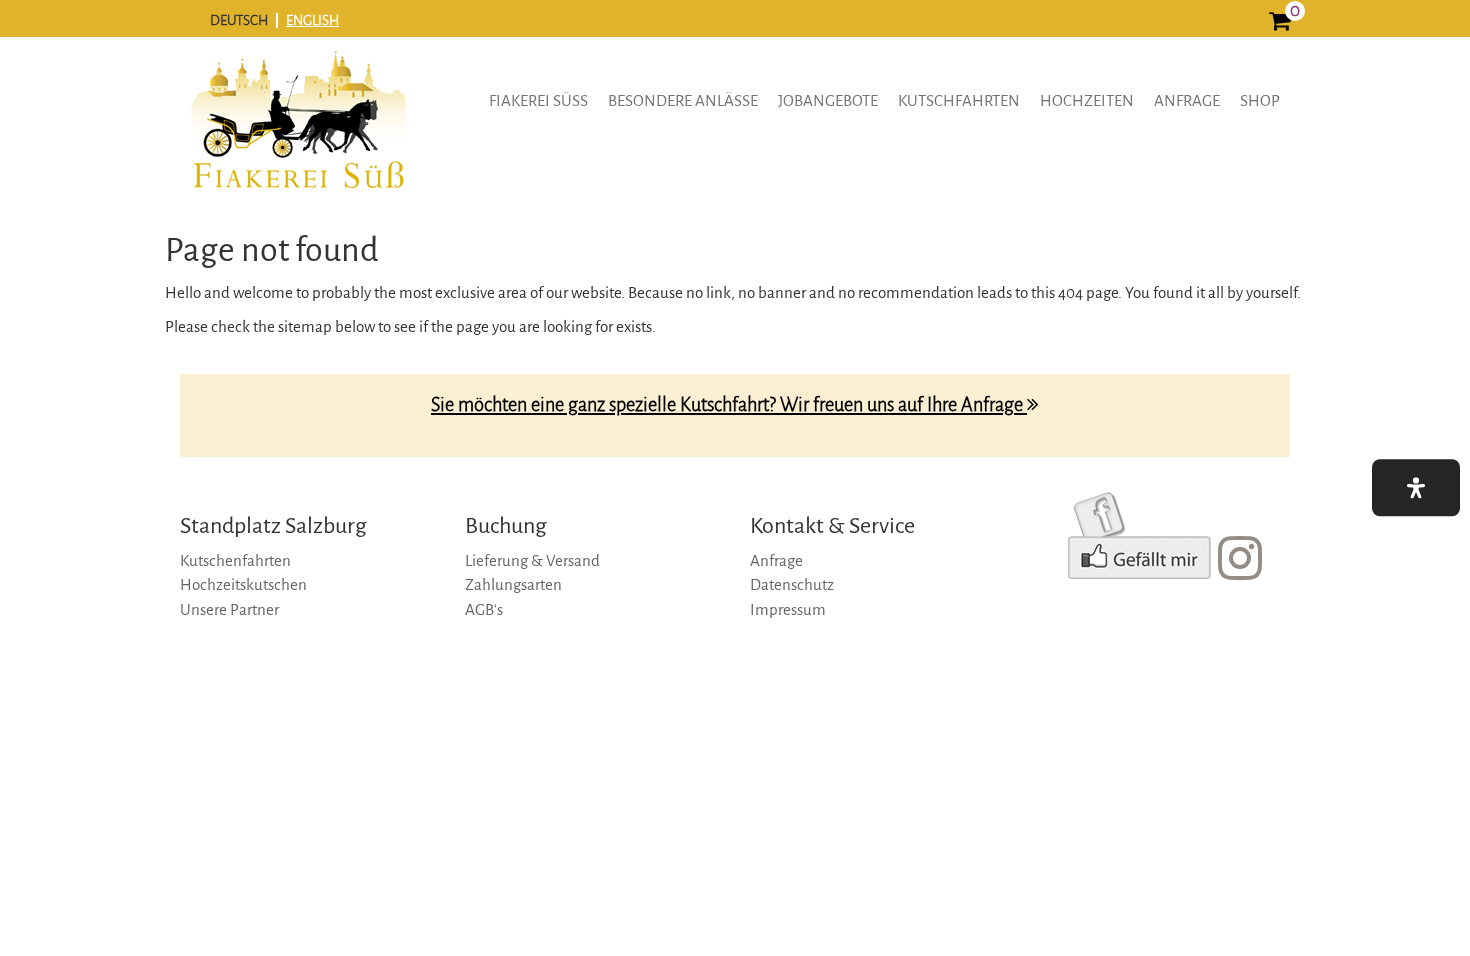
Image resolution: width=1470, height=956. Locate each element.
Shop (1260, 100)
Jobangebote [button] (828, 100)
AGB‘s (484, 609)
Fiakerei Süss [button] (538, 100)
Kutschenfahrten (235, 560)
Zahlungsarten (513, 584)
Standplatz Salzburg (273, 526)
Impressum (788, 609)
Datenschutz (792, 584)
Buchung (506, 526)
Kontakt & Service (832, 526)
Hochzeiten (1087, 100)
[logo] (298, 134)
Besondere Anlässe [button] (683, 100)
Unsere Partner (229, 609)
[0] (1279, 23)
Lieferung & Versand (532, 560)
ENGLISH (312, 20)
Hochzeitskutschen (243, 584)
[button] (1416, 487)
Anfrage (1187, 100)
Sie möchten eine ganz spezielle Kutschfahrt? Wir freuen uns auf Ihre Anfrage (729, 405)
